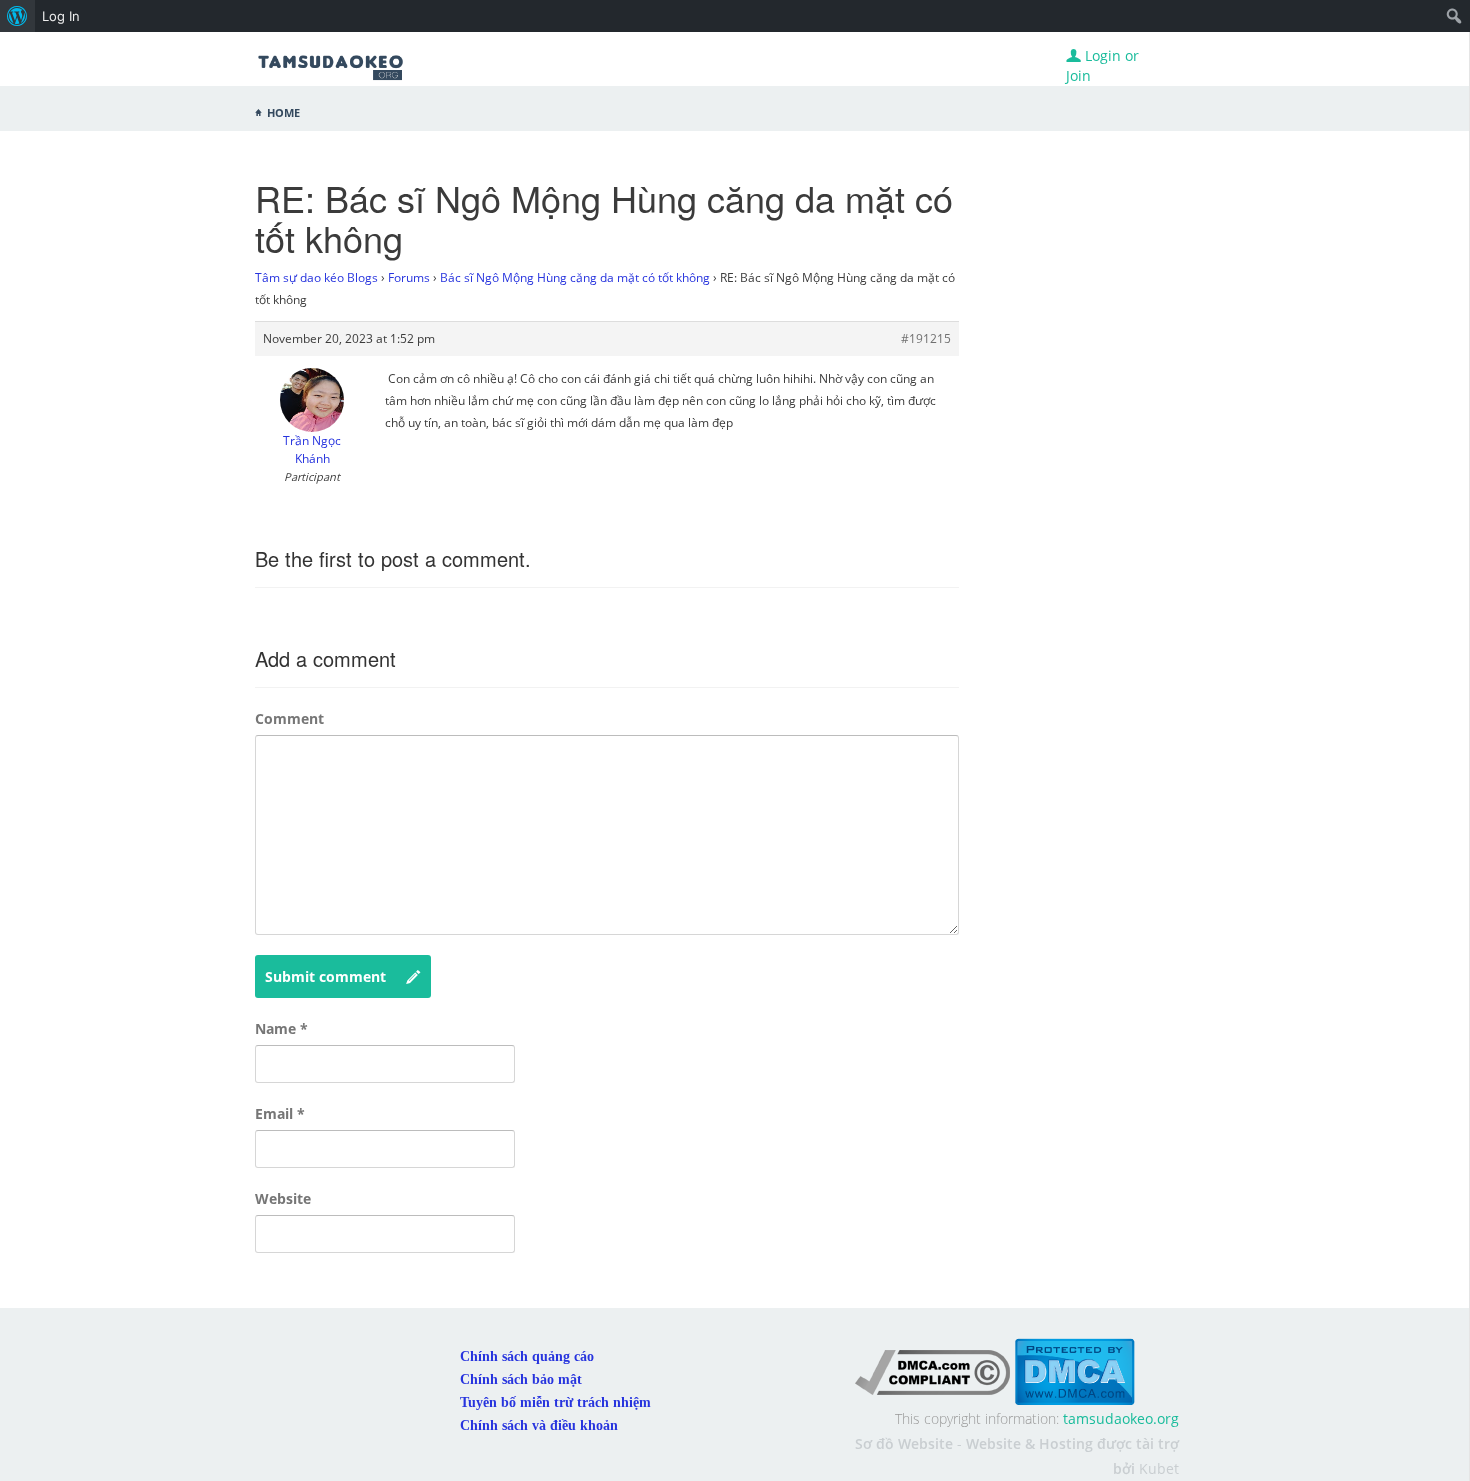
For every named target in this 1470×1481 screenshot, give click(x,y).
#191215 (926, 338)
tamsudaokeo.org (1121, 1418)
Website (283, 1198)
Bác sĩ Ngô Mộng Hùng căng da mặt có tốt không (575, 277)
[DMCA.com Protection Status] (1074, 1370)
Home (283, 111)
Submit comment (325, 976)
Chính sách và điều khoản (539, 1425)
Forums (409, 277)
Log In (61, 16)
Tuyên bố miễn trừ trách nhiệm (555, 1402)
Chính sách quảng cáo (527, 1356)
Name (281, 1028)
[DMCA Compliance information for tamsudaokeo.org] (932, 1370)
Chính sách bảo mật (521, 1379)
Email (280, 1113)
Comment (289, 718)
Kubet (1159, 1468)
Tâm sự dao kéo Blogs (316, 277)
